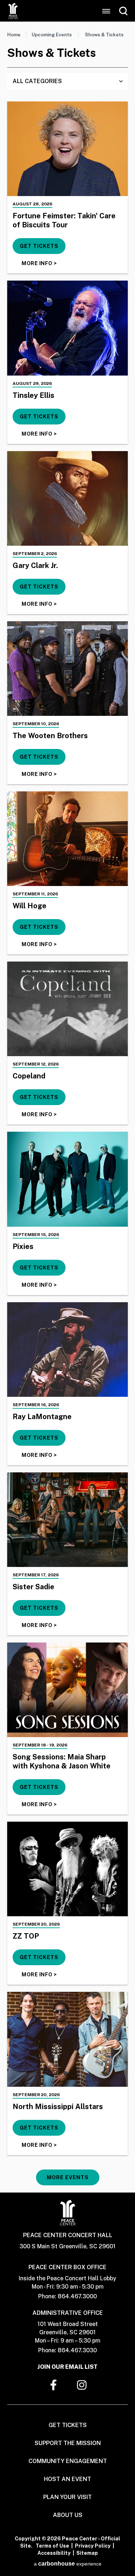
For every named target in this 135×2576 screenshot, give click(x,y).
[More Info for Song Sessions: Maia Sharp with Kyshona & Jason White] (67, 1690)
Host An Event (67, 2479)
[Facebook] (54, 2385)
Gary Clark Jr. (35, 565)
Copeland (29, 1076)
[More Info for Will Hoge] (67, 839)
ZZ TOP (26, 1936)
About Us (68, 2515)
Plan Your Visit (67, 2497)
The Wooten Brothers (50, 736)
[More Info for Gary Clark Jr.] (67, 498)
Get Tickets (39, 246)
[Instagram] (82, 2385)
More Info (39, 263)
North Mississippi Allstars (58, 2107)
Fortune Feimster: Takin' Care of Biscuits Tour (64, 220)
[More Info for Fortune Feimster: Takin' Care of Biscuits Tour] (67, 149)
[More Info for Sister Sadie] (67, 1520)
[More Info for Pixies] (67, 1179)
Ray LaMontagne (42, 1417)
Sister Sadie (33, 1587)
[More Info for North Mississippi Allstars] (67, 2039)
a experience (68, 2564)
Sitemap (87, 2553)
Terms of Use (52, 2546)
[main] (67, 1107)
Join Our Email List (67, 2367)
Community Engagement (68, 2461)
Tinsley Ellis (33, 395)
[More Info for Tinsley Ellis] (67, 328)
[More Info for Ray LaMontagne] (67, 1350)
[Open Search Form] (123, 11)
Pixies (23, 1246)
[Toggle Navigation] (106, 11)
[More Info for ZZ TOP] (67, 1869)
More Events (68, 2177)
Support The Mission (68, 2443)
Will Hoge (30, 906)
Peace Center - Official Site (13, 11)
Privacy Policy (93, 2546)
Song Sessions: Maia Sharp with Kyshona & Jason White (62, 1761)
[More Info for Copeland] (67, 1009)
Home (14, 35)
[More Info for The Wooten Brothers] (67, 669)
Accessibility (54, 2553)
